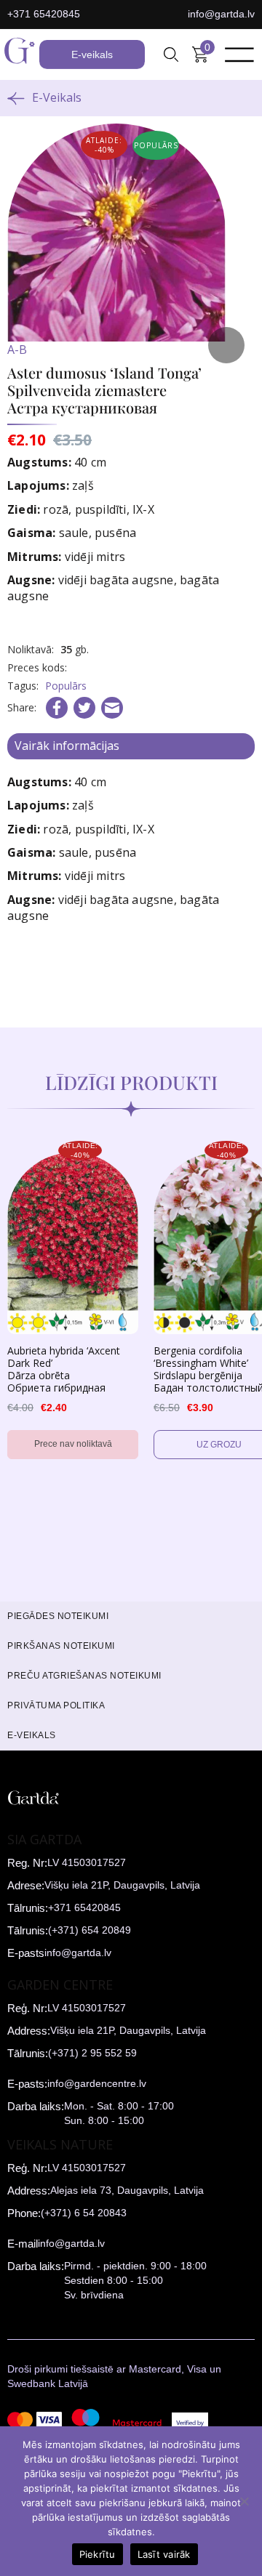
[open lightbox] (131, 247)
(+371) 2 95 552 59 (92, 2053)
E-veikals (92, 54)
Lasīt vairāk (164, 2554)
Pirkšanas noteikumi (61, 1646)
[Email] (112, 708)
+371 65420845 (44, 14)
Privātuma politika (56, 1705)
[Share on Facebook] (57, 708)
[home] (20, 54)
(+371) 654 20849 (90, 1930)
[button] (171, 54)
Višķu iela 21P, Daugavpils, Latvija (122, 1885)
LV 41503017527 (87, 1862)
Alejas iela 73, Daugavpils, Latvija (127, 2190)
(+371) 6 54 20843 (84, 2213)
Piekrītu (98, 2554)
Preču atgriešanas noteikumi (84, 1676)
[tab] (131, 746)
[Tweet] (84, 708)
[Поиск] (171, 54)
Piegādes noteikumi (58, 1616)
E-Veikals (57, 97)
